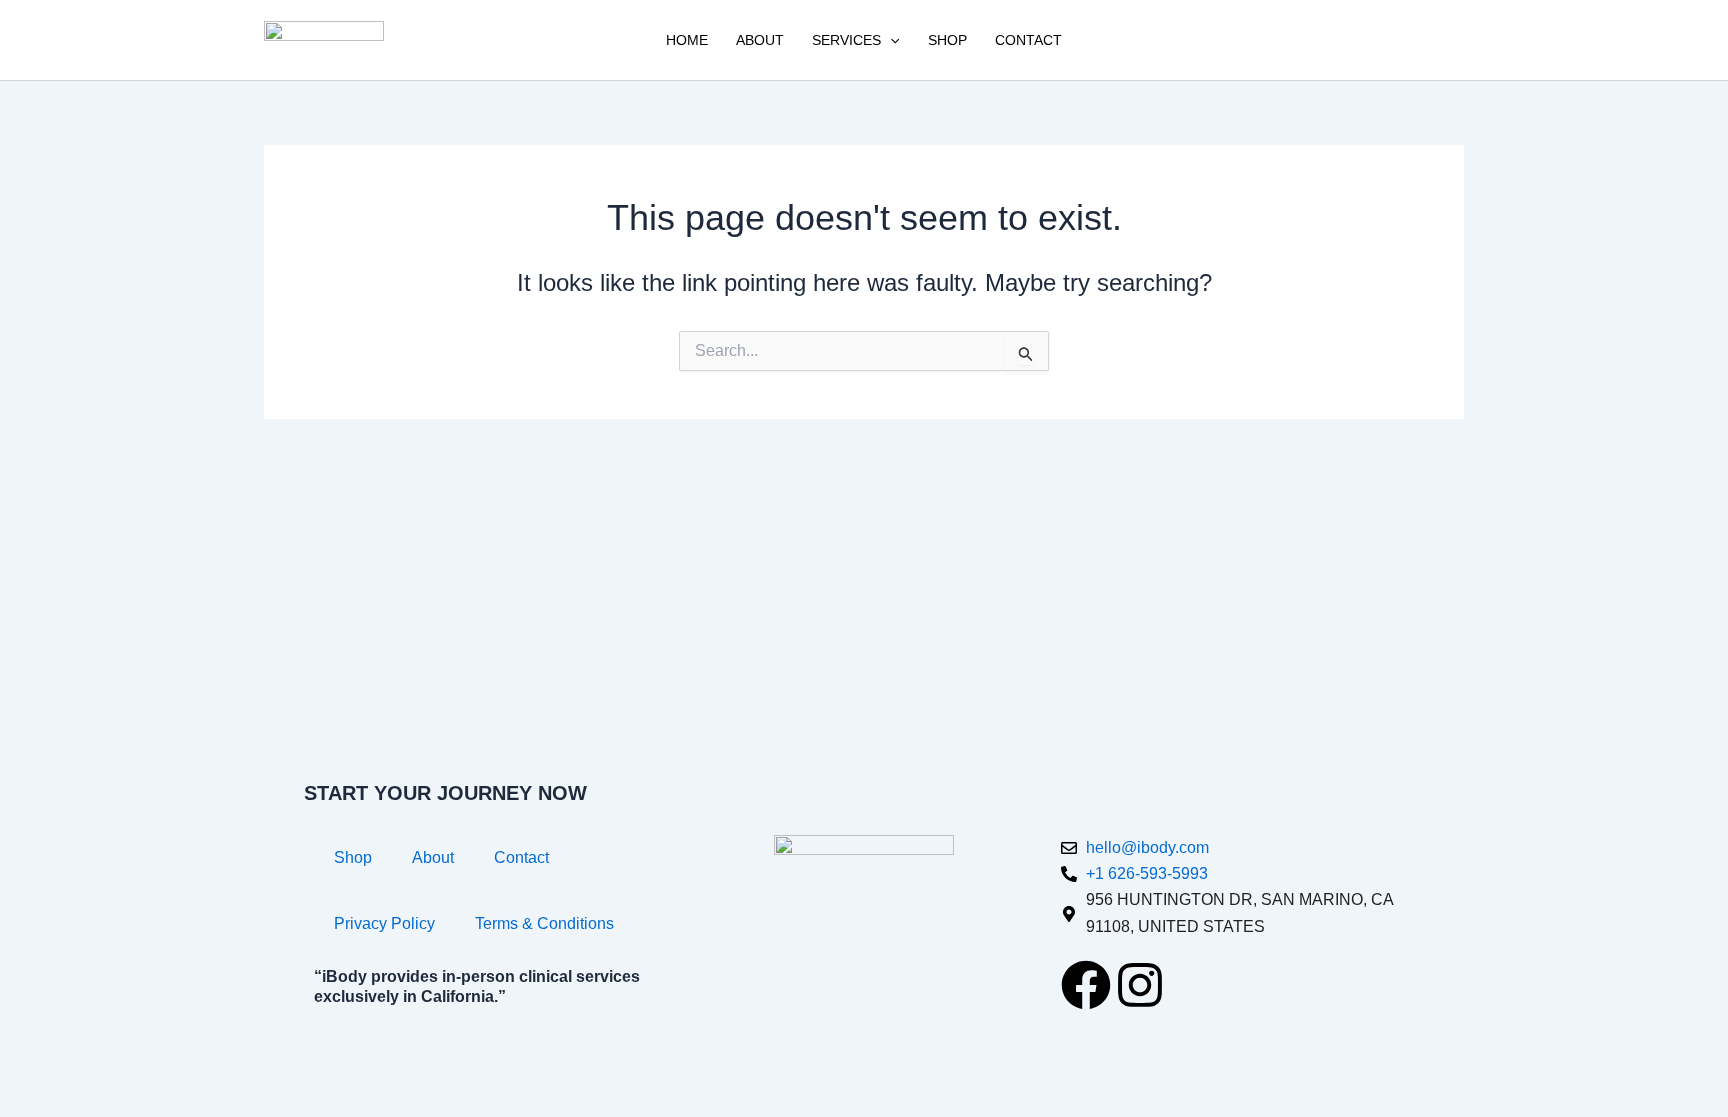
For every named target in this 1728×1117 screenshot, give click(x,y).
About (760, 40)
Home (687, 40)
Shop (947, 40)
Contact (1028, 40)
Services (846, 40)
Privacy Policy (384, 923)
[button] (890, 40)
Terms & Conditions (544, 923)
